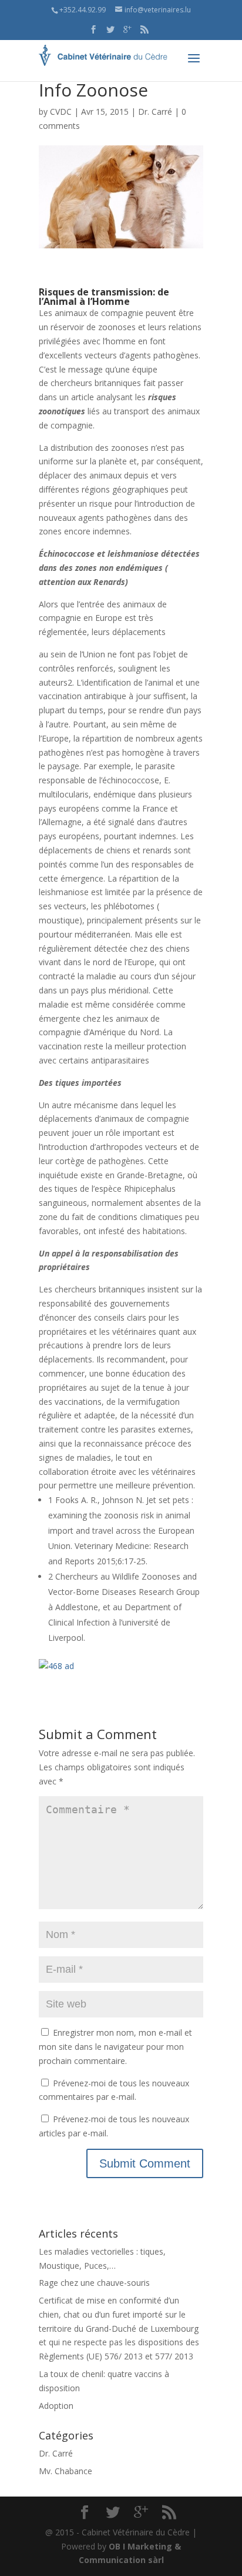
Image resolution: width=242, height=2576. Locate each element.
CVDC (61, 112)
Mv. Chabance (65, 2471)
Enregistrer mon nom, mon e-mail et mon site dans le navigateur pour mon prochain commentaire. (115, 2047)
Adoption (56, 2406)
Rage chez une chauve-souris (94, 2283)
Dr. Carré (155, 112)
